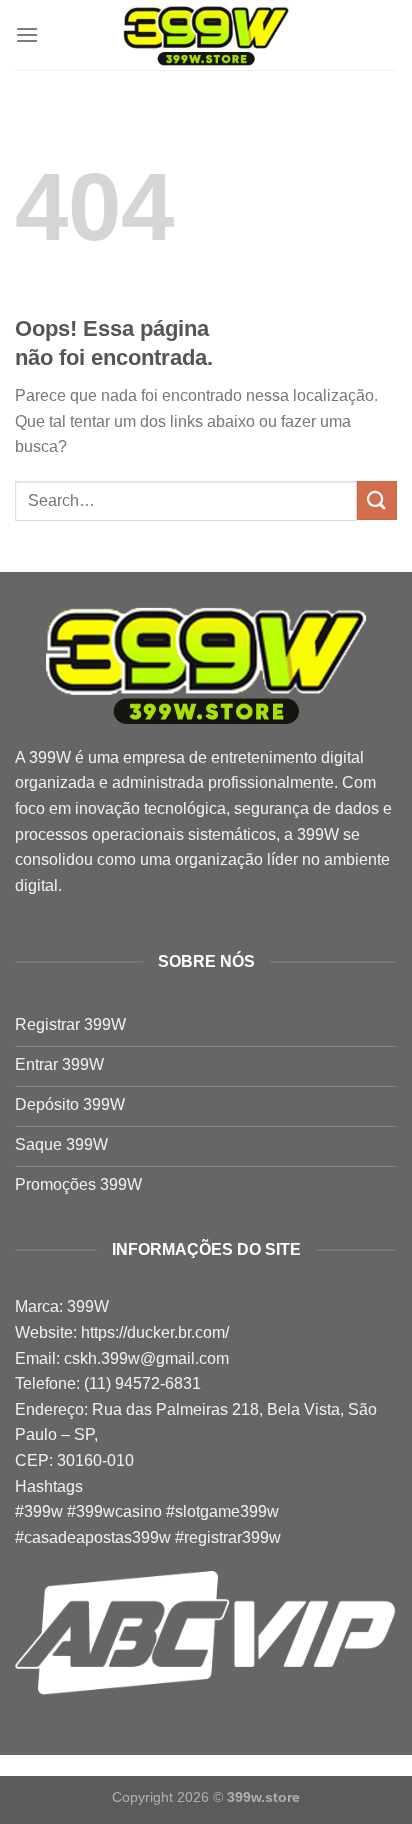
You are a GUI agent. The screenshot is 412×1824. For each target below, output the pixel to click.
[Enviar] (377, 500)
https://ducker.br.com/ (155, 1332)
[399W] (206, 35)
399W (50, 757)
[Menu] (27, 34)
